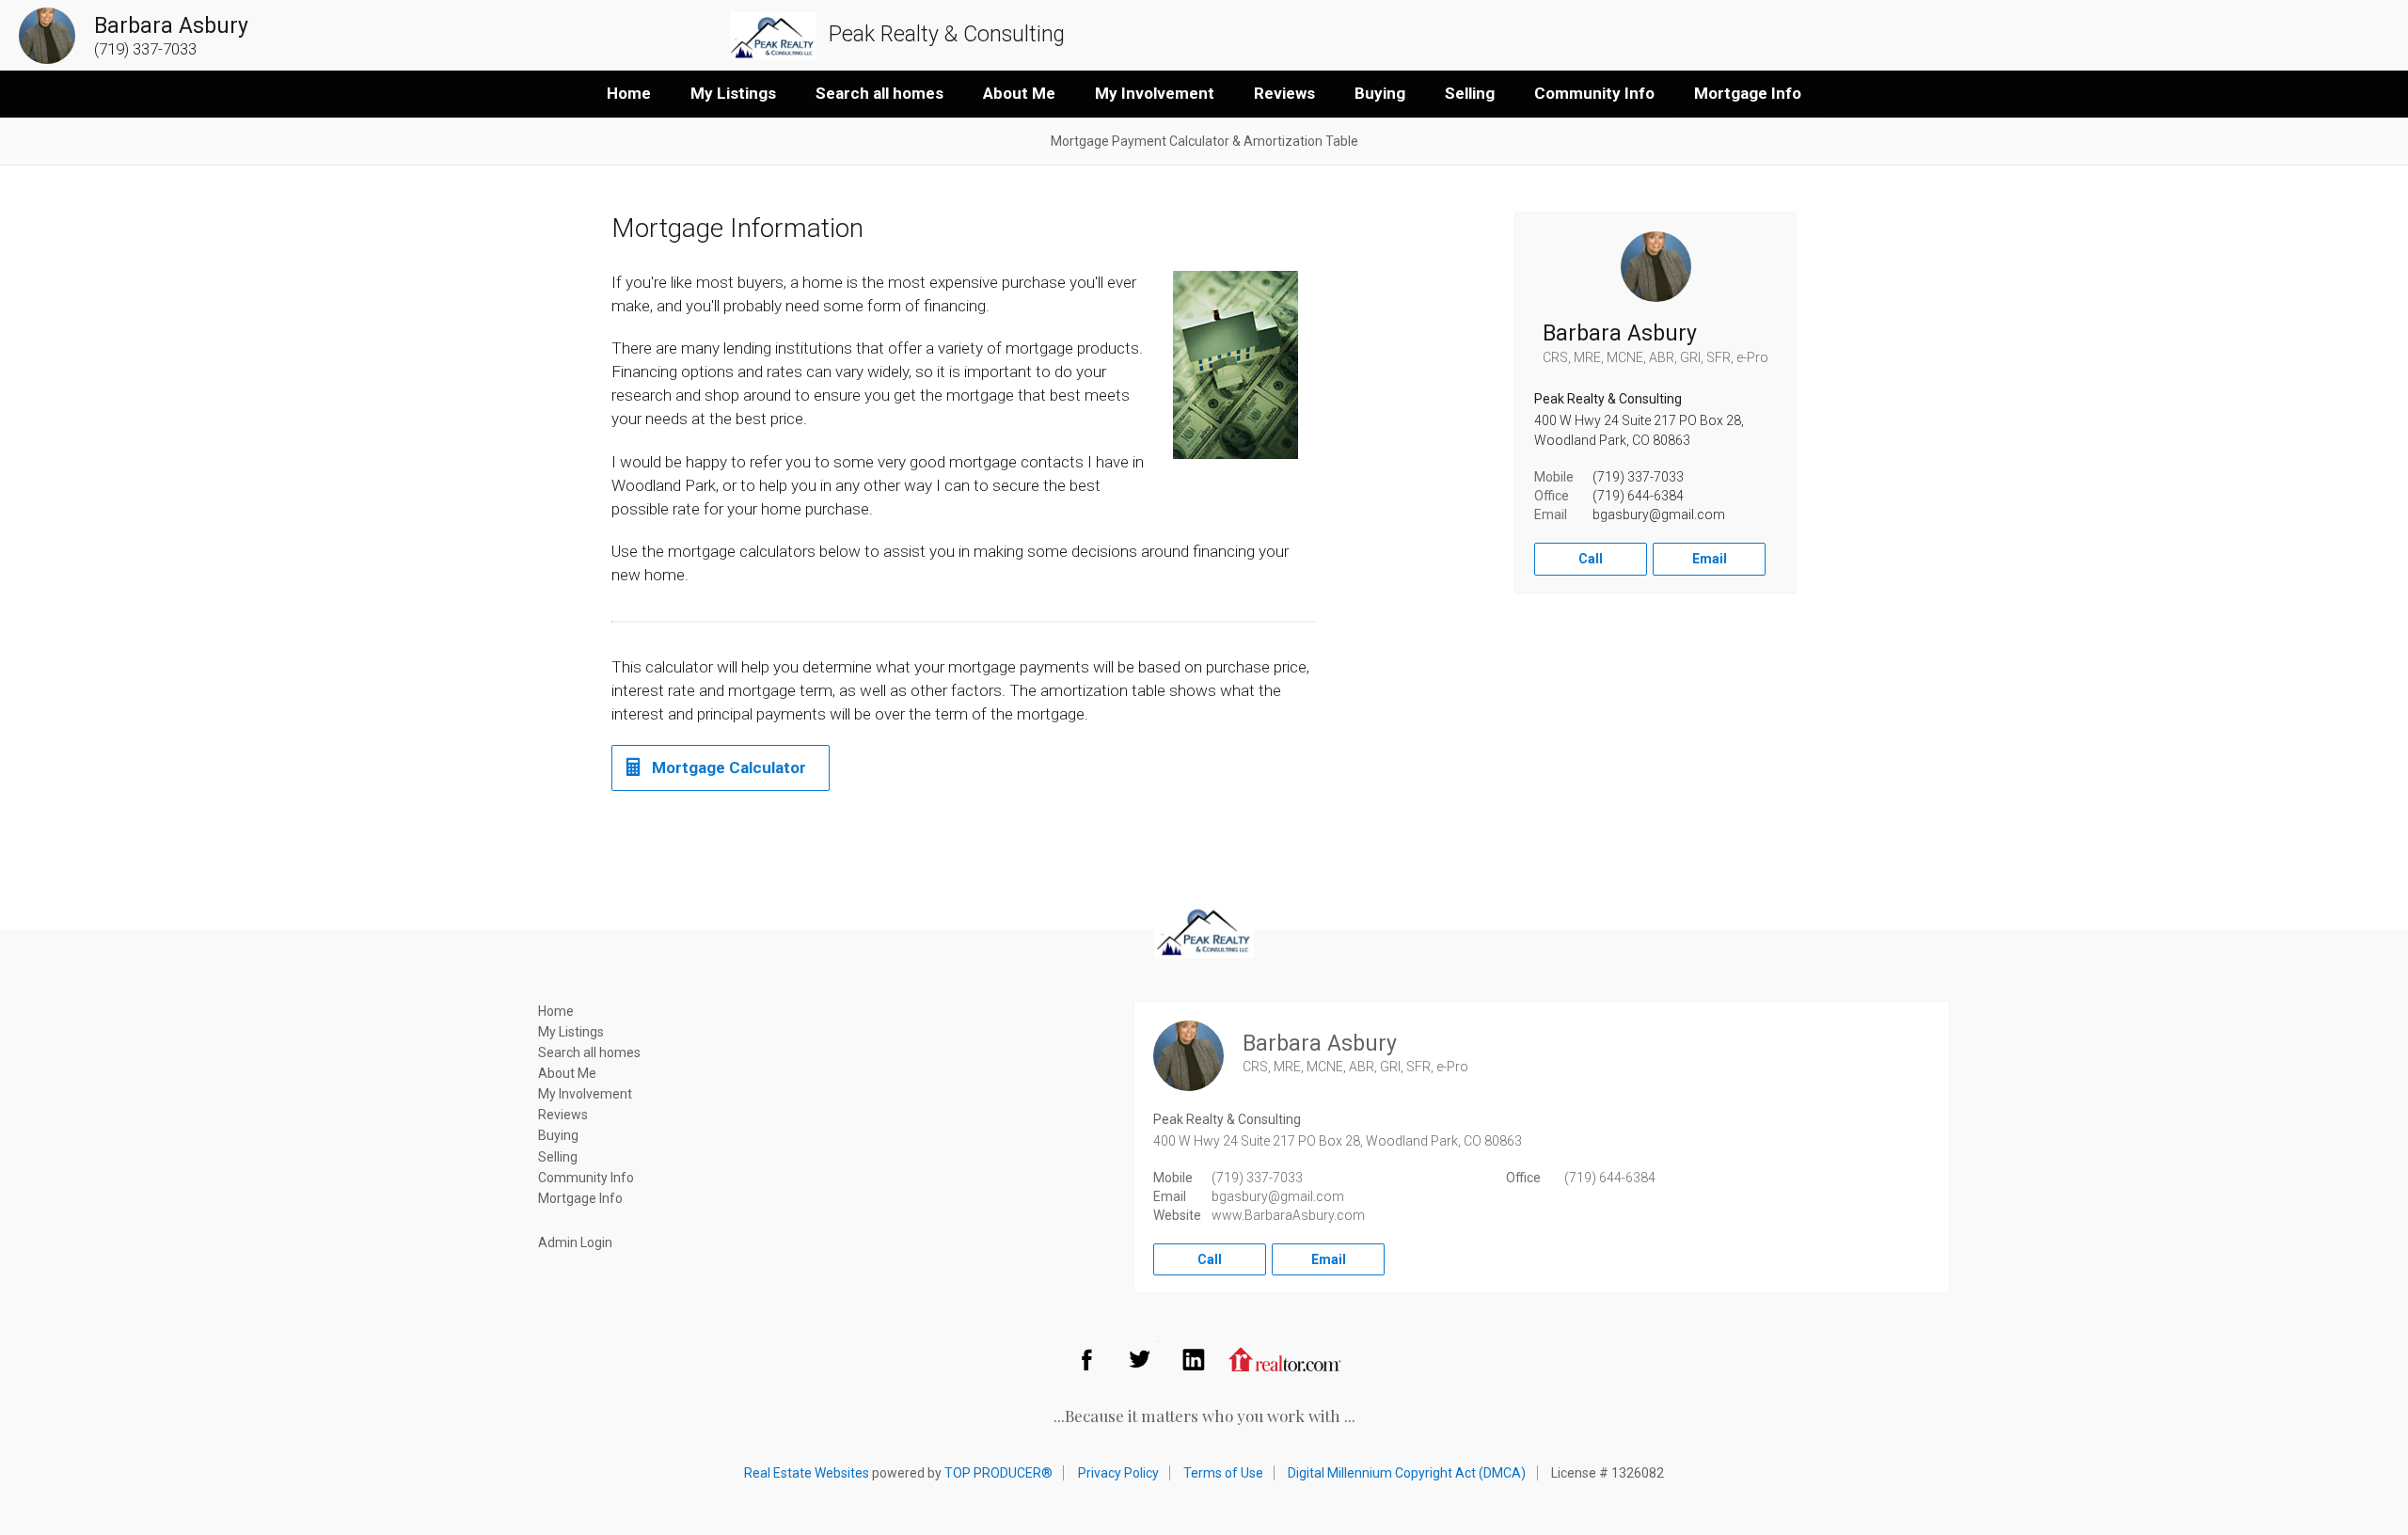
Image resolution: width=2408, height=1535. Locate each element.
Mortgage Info (1748, 93)
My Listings (733, 93)
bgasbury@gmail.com (1659, 514)
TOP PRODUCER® (998, 1473)
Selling (1470, 93)
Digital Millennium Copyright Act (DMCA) (1407, 1473)
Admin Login (575, 1242)
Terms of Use (1223, 1473)
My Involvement (1155, 93)
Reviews (1284, 93)
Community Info (1594, 93)
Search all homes (879, 93)
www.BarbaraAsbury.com (1288, 1215)
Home (629, 93)
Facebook (1086, 1359)
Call (1591, 559)
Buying (1380, 93)
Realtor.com (1285, 1359)
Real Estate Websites (807, 1473)
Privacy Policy (1118, 1473)
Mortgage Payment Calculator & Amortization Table (1204, 141)
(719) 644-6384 (1638, 496)
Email (1710, 559)
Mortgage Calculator (729, 767)
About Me (1019, 93)
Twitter (1140, 1359)
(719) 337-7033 (1638, 477)
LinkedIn (1194, 1359)
